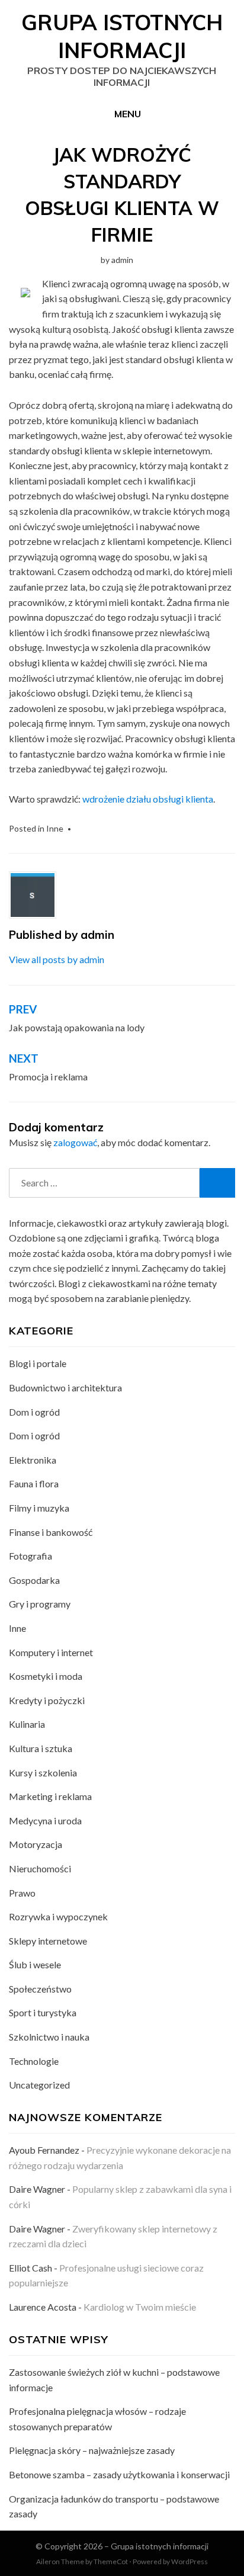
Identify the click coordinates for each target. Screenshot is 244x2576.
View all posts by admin (57, 959)
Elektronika (33, 1460)
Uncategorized (39, 2085)
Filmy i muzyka (39, 1508)
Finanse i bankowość (51, 1532)
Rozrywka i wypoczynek (58, 1916)
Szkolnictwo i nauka (49, 2037)
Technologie (34, 2061)
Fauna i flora (34, 1483)
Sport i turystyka (43, 2012)
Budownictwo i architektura (65, 1388)
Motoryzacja (36, 1844)
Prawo (22, 1893)
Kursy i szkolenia (43, 1773)
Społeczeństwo (40, 1989)
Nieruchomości (40, 1868)
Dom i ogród (34, 1412)
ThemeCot (111, 2561)
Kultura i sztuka (41, 1748)
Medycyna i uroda (45, 1820)
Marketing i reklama (50, 1796)
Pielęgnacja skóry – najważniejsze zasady (92, 2450)
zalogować (75, 1142)
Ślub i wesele (35, 1964)
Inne (55, 828)
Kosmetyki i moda (46, 1676)
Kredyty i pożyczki (47, 1700)
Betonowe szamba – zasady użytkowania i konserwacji (119, 2474)
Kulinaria (27, 1724)
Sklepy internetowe (48, 1941)
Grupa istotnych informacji (122, 36)
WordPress (190, 2561)
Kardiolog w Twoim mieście (140, 2307)
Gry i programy (40, 1604)
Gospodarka (34, 1580)
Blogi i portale (38, 1363)
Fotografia (30, 1556)
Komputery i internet (51, 1652)
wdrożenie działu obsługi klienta (148, 799)
